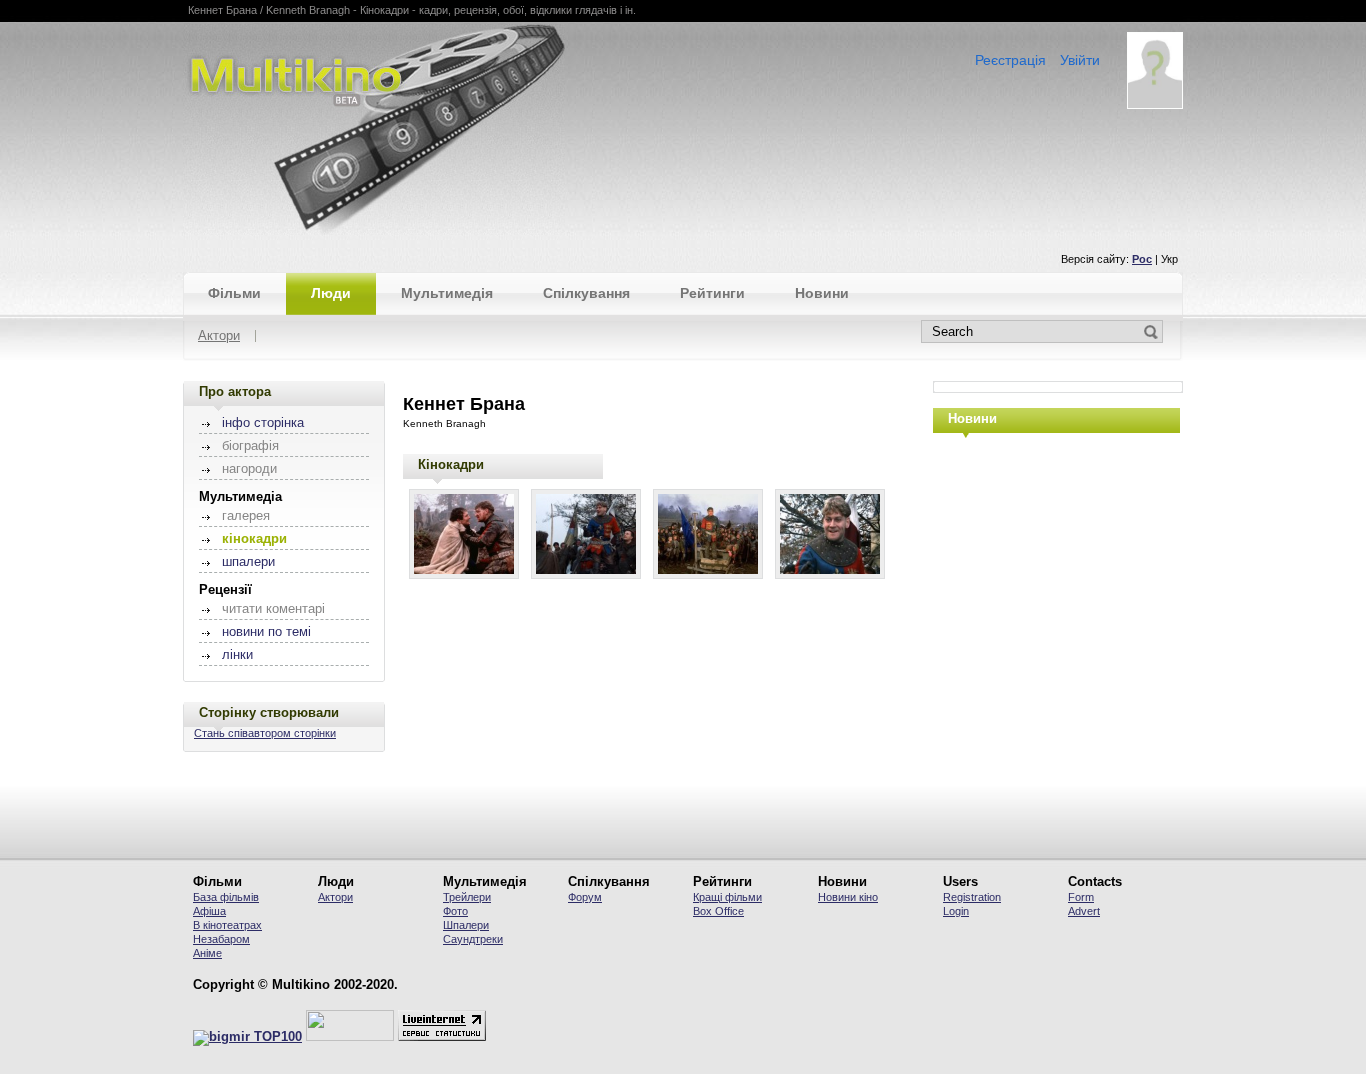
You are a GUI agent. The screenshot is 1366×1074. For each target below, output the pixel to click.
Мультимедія (447, 293)
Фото (455, 911)
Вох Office (718, 911)
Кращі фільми (727, 897)
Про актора (235, 391)
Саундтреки (473, 939)
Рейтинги (712, 293)
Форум (585, 897)
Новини (822, 293)
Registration (972, 897)
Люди (331, 293)
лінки (237, 655)
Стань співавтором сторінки (265, 733)
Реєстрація (1010, 60)
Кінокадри (451, 464)
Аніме (207, 953)
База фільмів (226, 897)
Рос (1142, 259)
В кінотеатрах (227, 925)
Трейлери (467, 897)
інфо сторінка (263, 423)
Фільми (234, 293)
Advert (1084, 911)
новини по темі (266, 632)
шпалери (248, 562)
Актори (219, 336)
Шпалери (466, 925)
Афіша (209, 911)
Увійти (1080, 60)
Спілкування (586, 293)
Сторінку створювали (269, 712)
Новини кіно (848, 897)
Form (1081, 897)
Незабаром (221, 939)
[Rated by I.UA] (350, 1037)
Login (956, 911)
